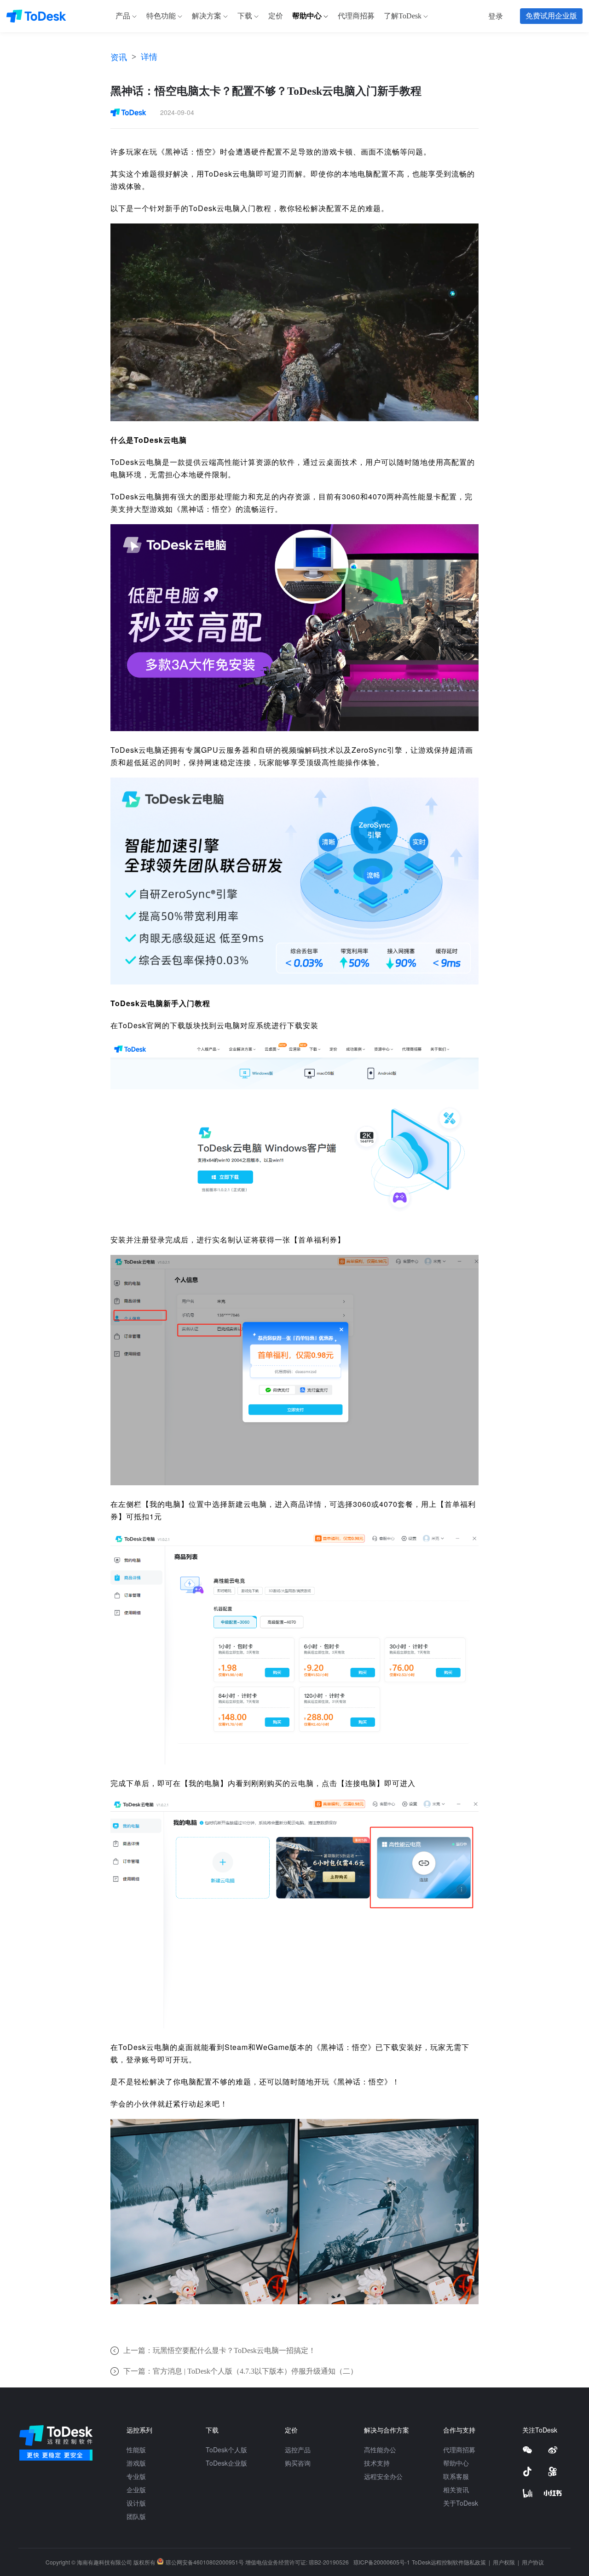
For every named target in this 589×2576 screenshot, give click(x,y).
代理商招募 (459, 2450)
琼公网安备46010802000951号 (205, 2562)
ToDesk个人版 (226, 2450)
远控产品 (298, 2450)
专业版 (136, 2476)
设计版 (136, 2503)
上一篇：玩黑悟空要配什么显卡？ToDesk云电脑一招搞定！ (219, 2350)
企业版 (136, 2490)
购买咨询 (298, 2463)
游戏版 (136, 2463)
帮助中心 (456, 2463)
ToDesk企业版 (226, 2463)
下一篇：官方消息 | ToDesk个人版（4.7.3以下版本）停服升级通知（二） (240, 2371)
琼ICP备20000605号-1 (382, 2562)
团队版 (136, 2516)
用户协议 (533, 2562)
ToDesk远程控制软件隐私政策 (450, 2562)
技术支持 (377, 2463)
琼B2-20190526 (329, 2562)
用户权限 (505, 2562)
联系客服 (456, 2476)
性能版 (136, 2450)
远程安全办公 (383, 2476)
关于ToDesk (461, 2503)
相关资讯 (456, 2490)
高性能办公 (380, 2450)
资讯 (119, 57)
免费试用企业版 (551, 16)
